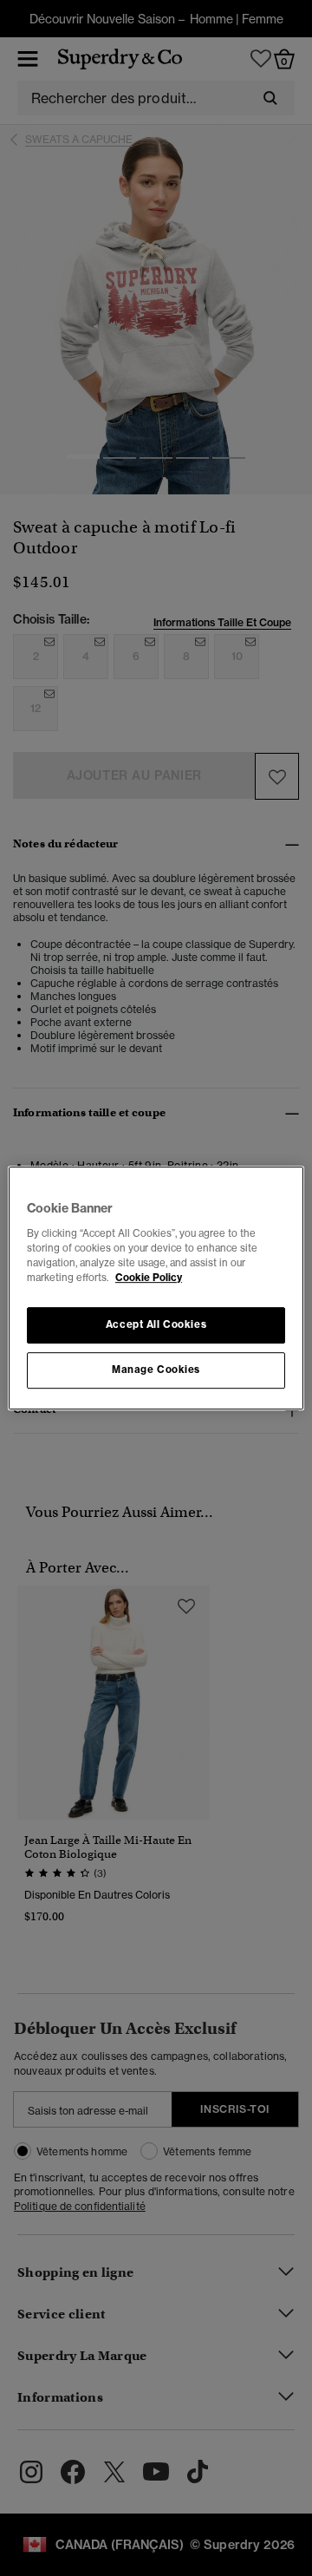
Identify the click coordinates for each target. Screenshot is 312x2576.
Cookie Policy (149, 1278)
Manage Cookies (156, 1370)
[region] (156, 1288)
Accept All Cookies (156, 1324)
